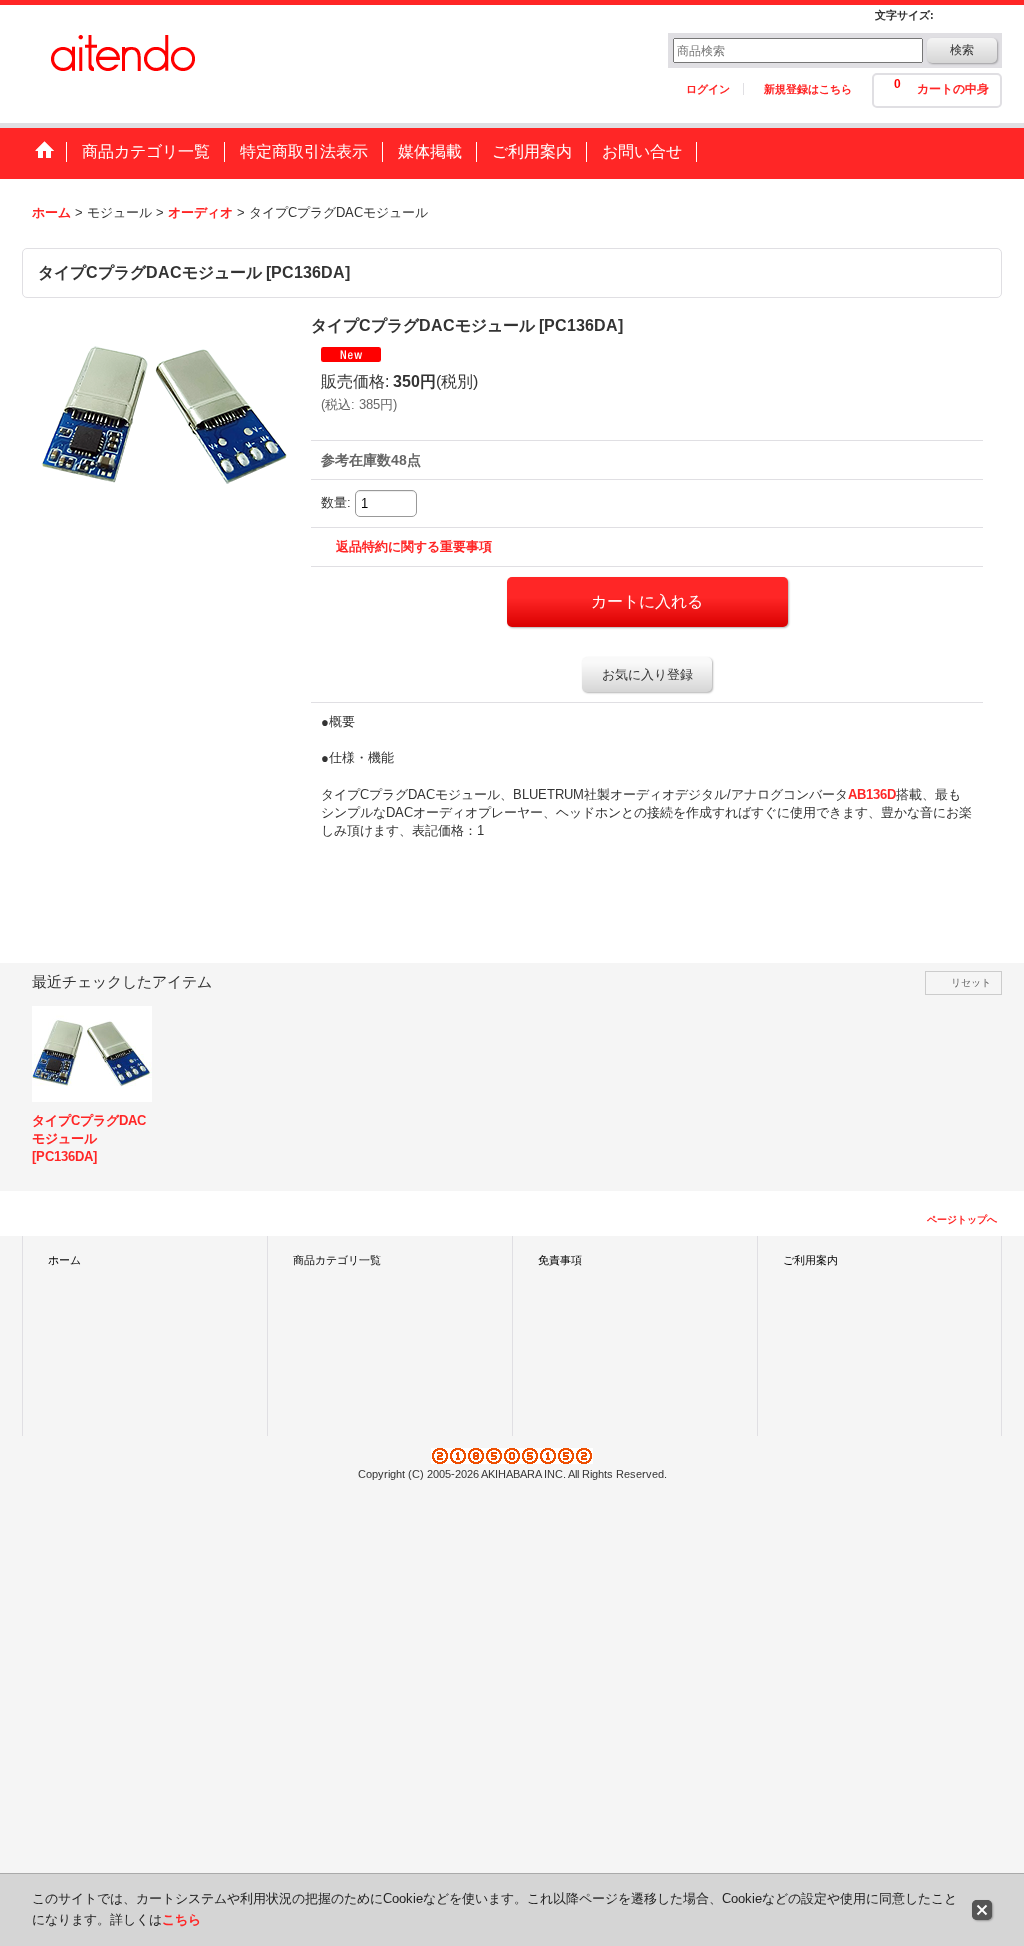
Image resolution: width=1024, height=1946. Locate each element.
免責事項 (560, 1260)
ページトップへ (962, 1219)
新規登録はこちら (808, 89)
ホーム (64, 1260)
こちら (181, 1919)
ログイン (708, 89)
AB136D (872, 794)
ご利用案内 (810, 1260)
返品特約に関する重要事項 (414, 546)
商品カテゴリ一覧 (337, 1260)
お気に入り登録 (647, 674)
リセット (971, 982)
